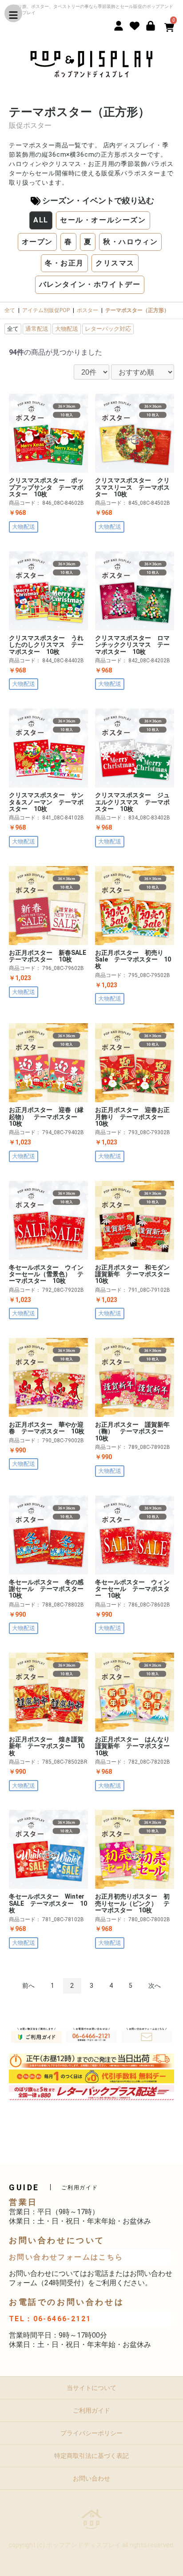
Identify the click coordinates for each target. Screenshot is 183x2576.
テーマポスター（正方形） (137, 310)
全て (10, 310)
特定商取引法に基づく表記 (91, 2456)
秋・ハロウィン (130, 242)
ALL (41, 220)
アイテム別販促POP (46, 310)
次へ (155, 1986)
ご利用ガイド (91, 2410)
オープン (37, 242)
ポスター (88, 310)
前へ (28, 1986)
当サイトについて (91, 2388)
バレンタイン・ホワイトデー (90, 284)
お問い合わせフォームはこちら (66, 2257)
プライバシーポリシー (91, 2433)
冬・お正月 (64, 263)
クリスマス (115, 263)
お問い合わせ (91, 2478)
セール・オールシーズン (103, 220)
